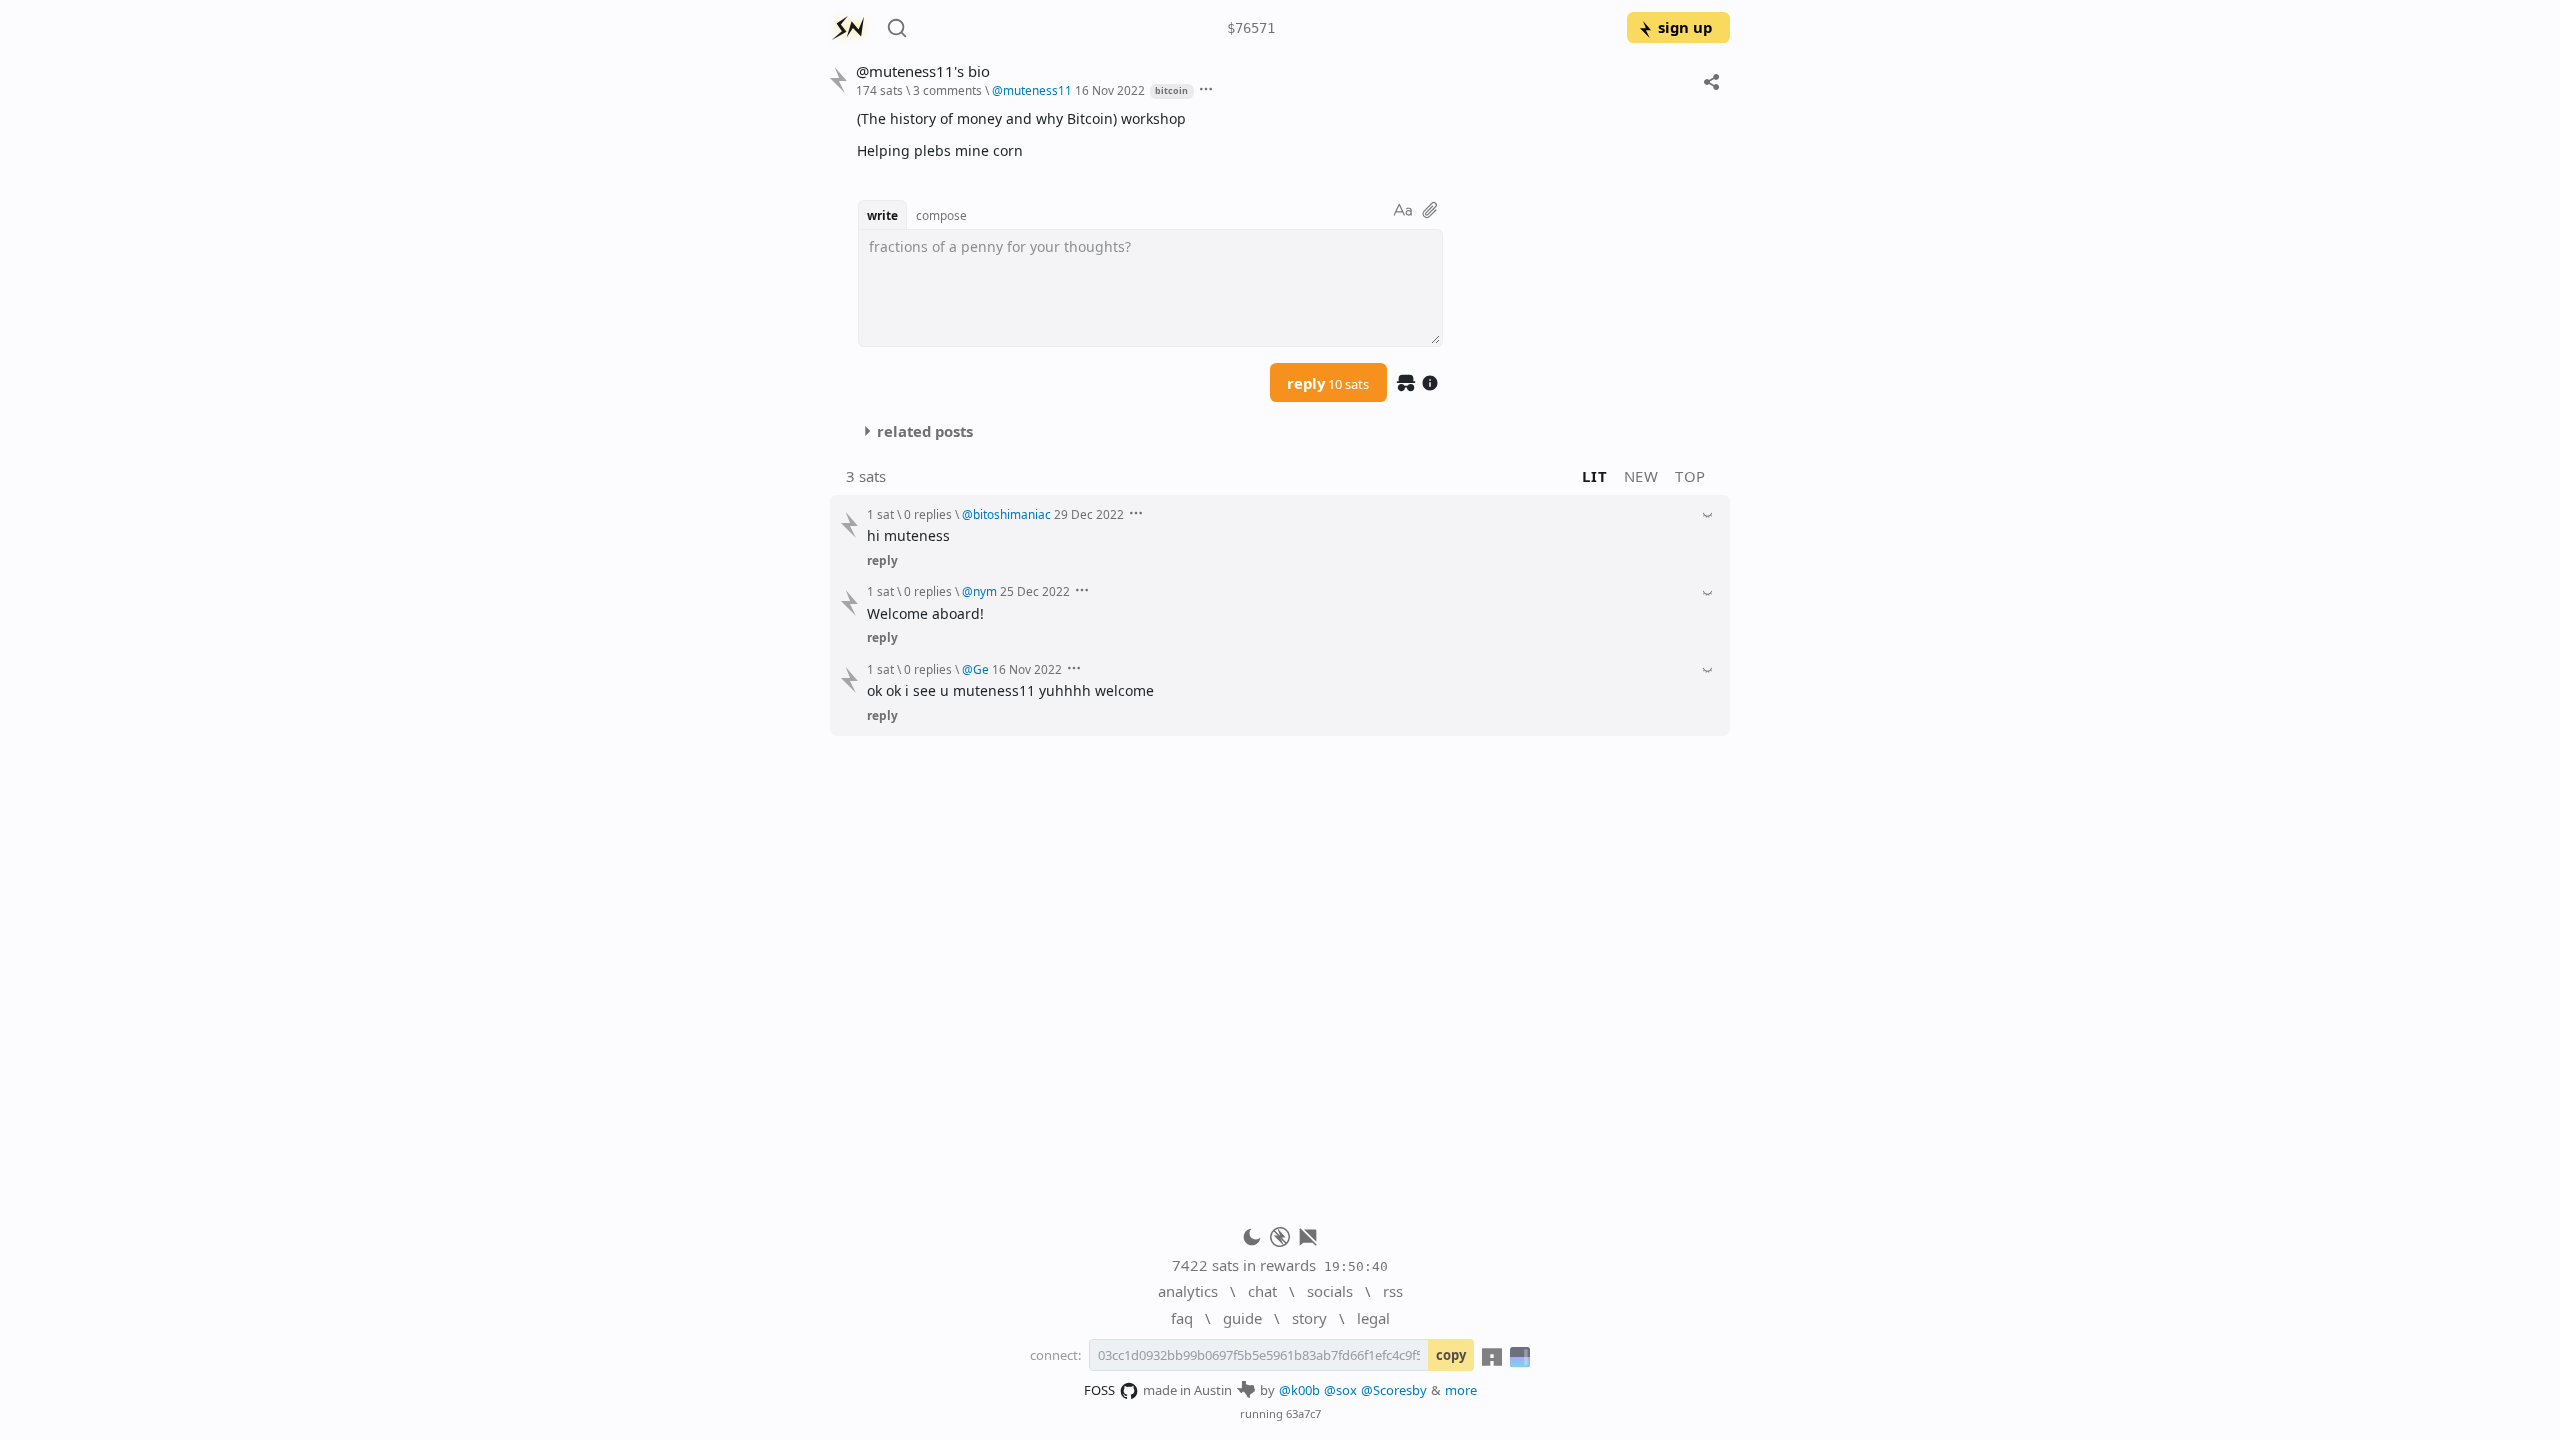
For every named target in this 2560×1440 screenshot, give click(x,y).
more (1461, 1390)
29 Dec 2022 (1089, 514)
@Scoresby (1394, 1390)
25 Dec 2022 (1035, 591)
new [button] (1641, 476)
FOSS (1099, 1390)
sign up (1685, 27)
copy (1451, 1355)
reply (1328, 383)
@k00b (1299, 1390)
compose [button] (941, 215)
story (1309, 1318)
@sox (1340, 1390)
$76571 (1251, 28)
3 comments (947, 90)
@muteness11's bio (923, 71)
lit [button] (1594, 476)
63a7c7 (1303, 1413)
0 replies (928, 514)
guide (1242, 1318)
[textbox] (1286, 134)
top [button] (1690, 476)
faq (1182, 1318)
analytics (1188, 1291)
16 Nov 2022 (1110, 90)
